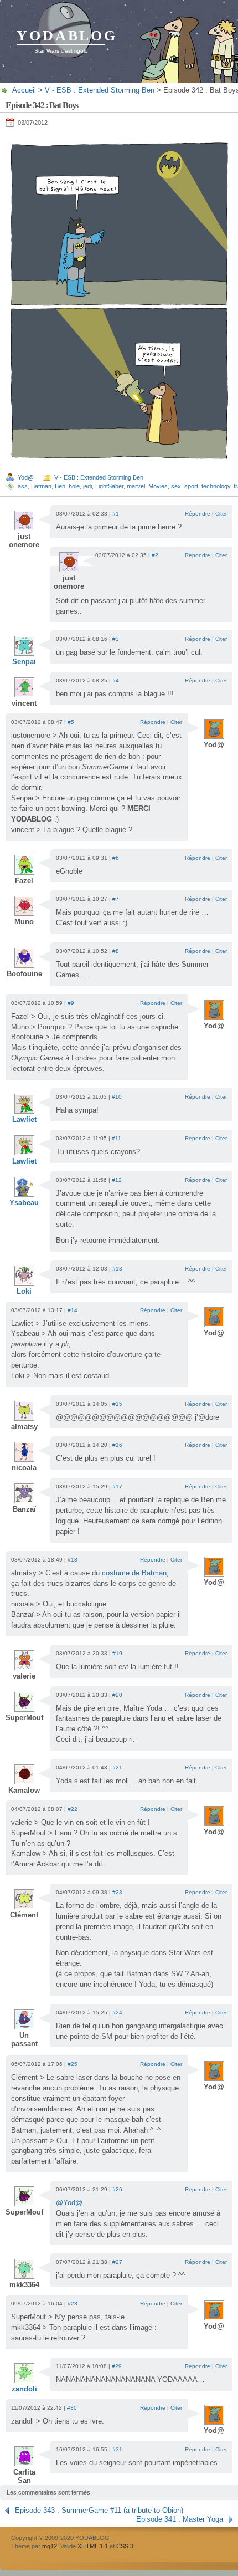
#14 (73, 1310)
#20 (117, 1695)
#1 (116, 514)
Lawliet (24, 1119)
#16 (117, 1445)
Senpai (24, 662)
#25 (73, 2064)
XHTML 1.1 (93, 2546)
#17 (117, 1486)
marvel (136, 486)
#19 (117, 1653)
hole (74, 486)
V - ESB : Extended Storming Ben (100, 90)
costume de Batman (134, 1573)
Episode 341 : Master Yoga (180, 2519)
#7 (116, 899)
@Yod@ (69, 2203)
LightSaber (109, 486)
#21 (117, 1768)
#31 (117, 2449)
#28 (73, 2304)
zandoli (24, 2389)
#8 (116, 951)
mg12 (50, 2546)
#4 (116, 680)
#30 (72, 2408)
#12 (117, 1180)
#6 (116, 858)
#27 (117, 2262)
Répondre (198, 514)
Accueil (24, 90)
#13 (117, 1269)
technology (216, 486)
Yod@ (26, 477)
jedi (87, 486)
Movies (158, 486)
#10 (117, 1097)
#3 (116, 639)
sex (176, 486)
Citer (221, 514)
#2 (155, 555)
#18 (73, 1560)
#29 (117, 2366)
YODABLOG (67, 36)
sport (191, 486)
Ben (60, 486)
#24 (117, 2013)
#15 (117, 1404)
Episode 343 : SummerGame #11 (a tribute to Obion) (99, 2510)
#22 (73, 1809)
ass (23, 486)
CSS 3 (125, 2546)
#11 (117, 1138)
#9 (71, 1003)
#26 (117, 2189)
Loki (24, 1291)
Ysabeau (24, 1203)
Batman (41, 486)
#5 (71, 722)
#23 (117, 1892)
